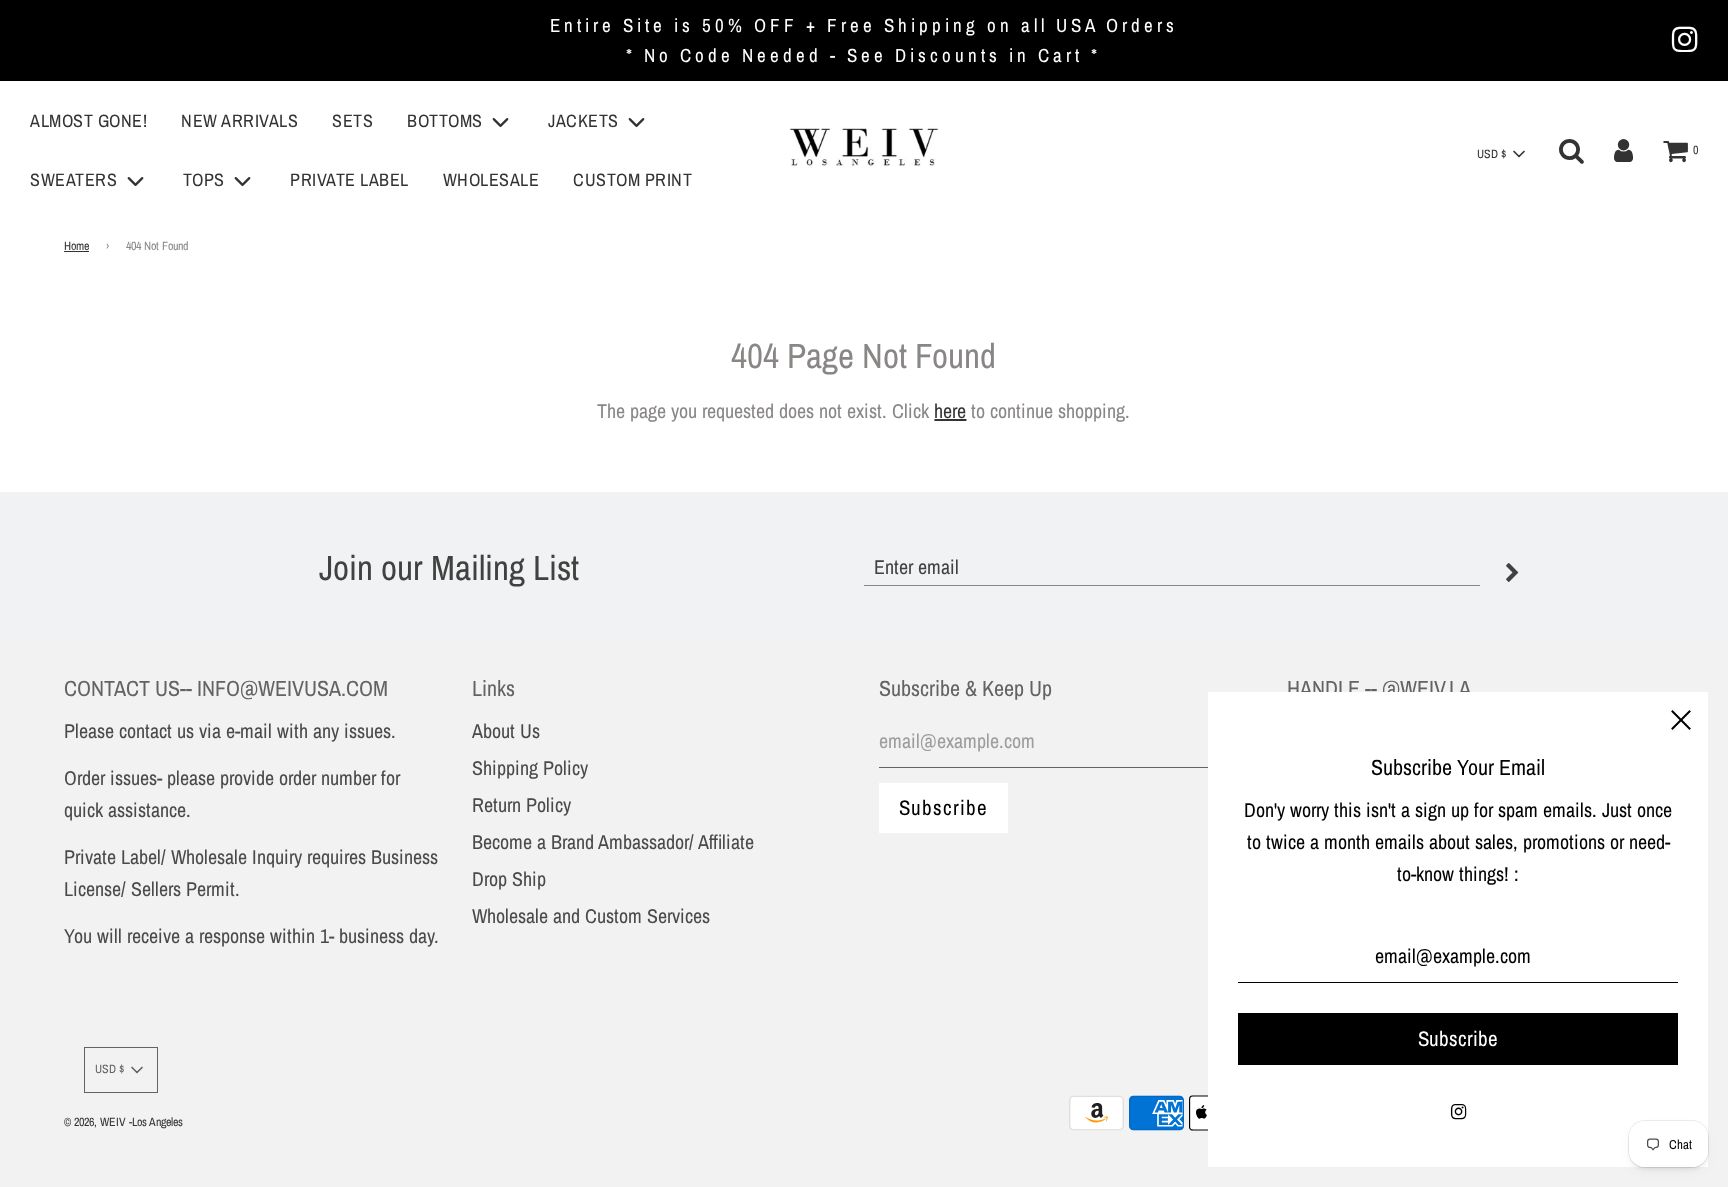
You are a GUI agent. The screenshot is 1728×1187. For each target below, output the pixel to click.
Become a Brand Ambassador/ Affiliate (613, 841)
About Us (506, 730)
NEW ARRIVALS (239, 120)
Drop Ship (509, 878)
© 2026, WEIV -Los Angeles (123, 1122)
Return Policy (521, 804)
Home (76, 246)
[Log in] (1623, 151)
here (950, 410)
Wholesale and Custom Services (591, 915)
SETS (352, 120)
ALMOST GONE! (88, 120)
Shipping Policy (530, 767)
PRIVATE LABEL (349, 179)
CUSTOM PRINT (632, 179)
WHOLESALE (491, 179)
